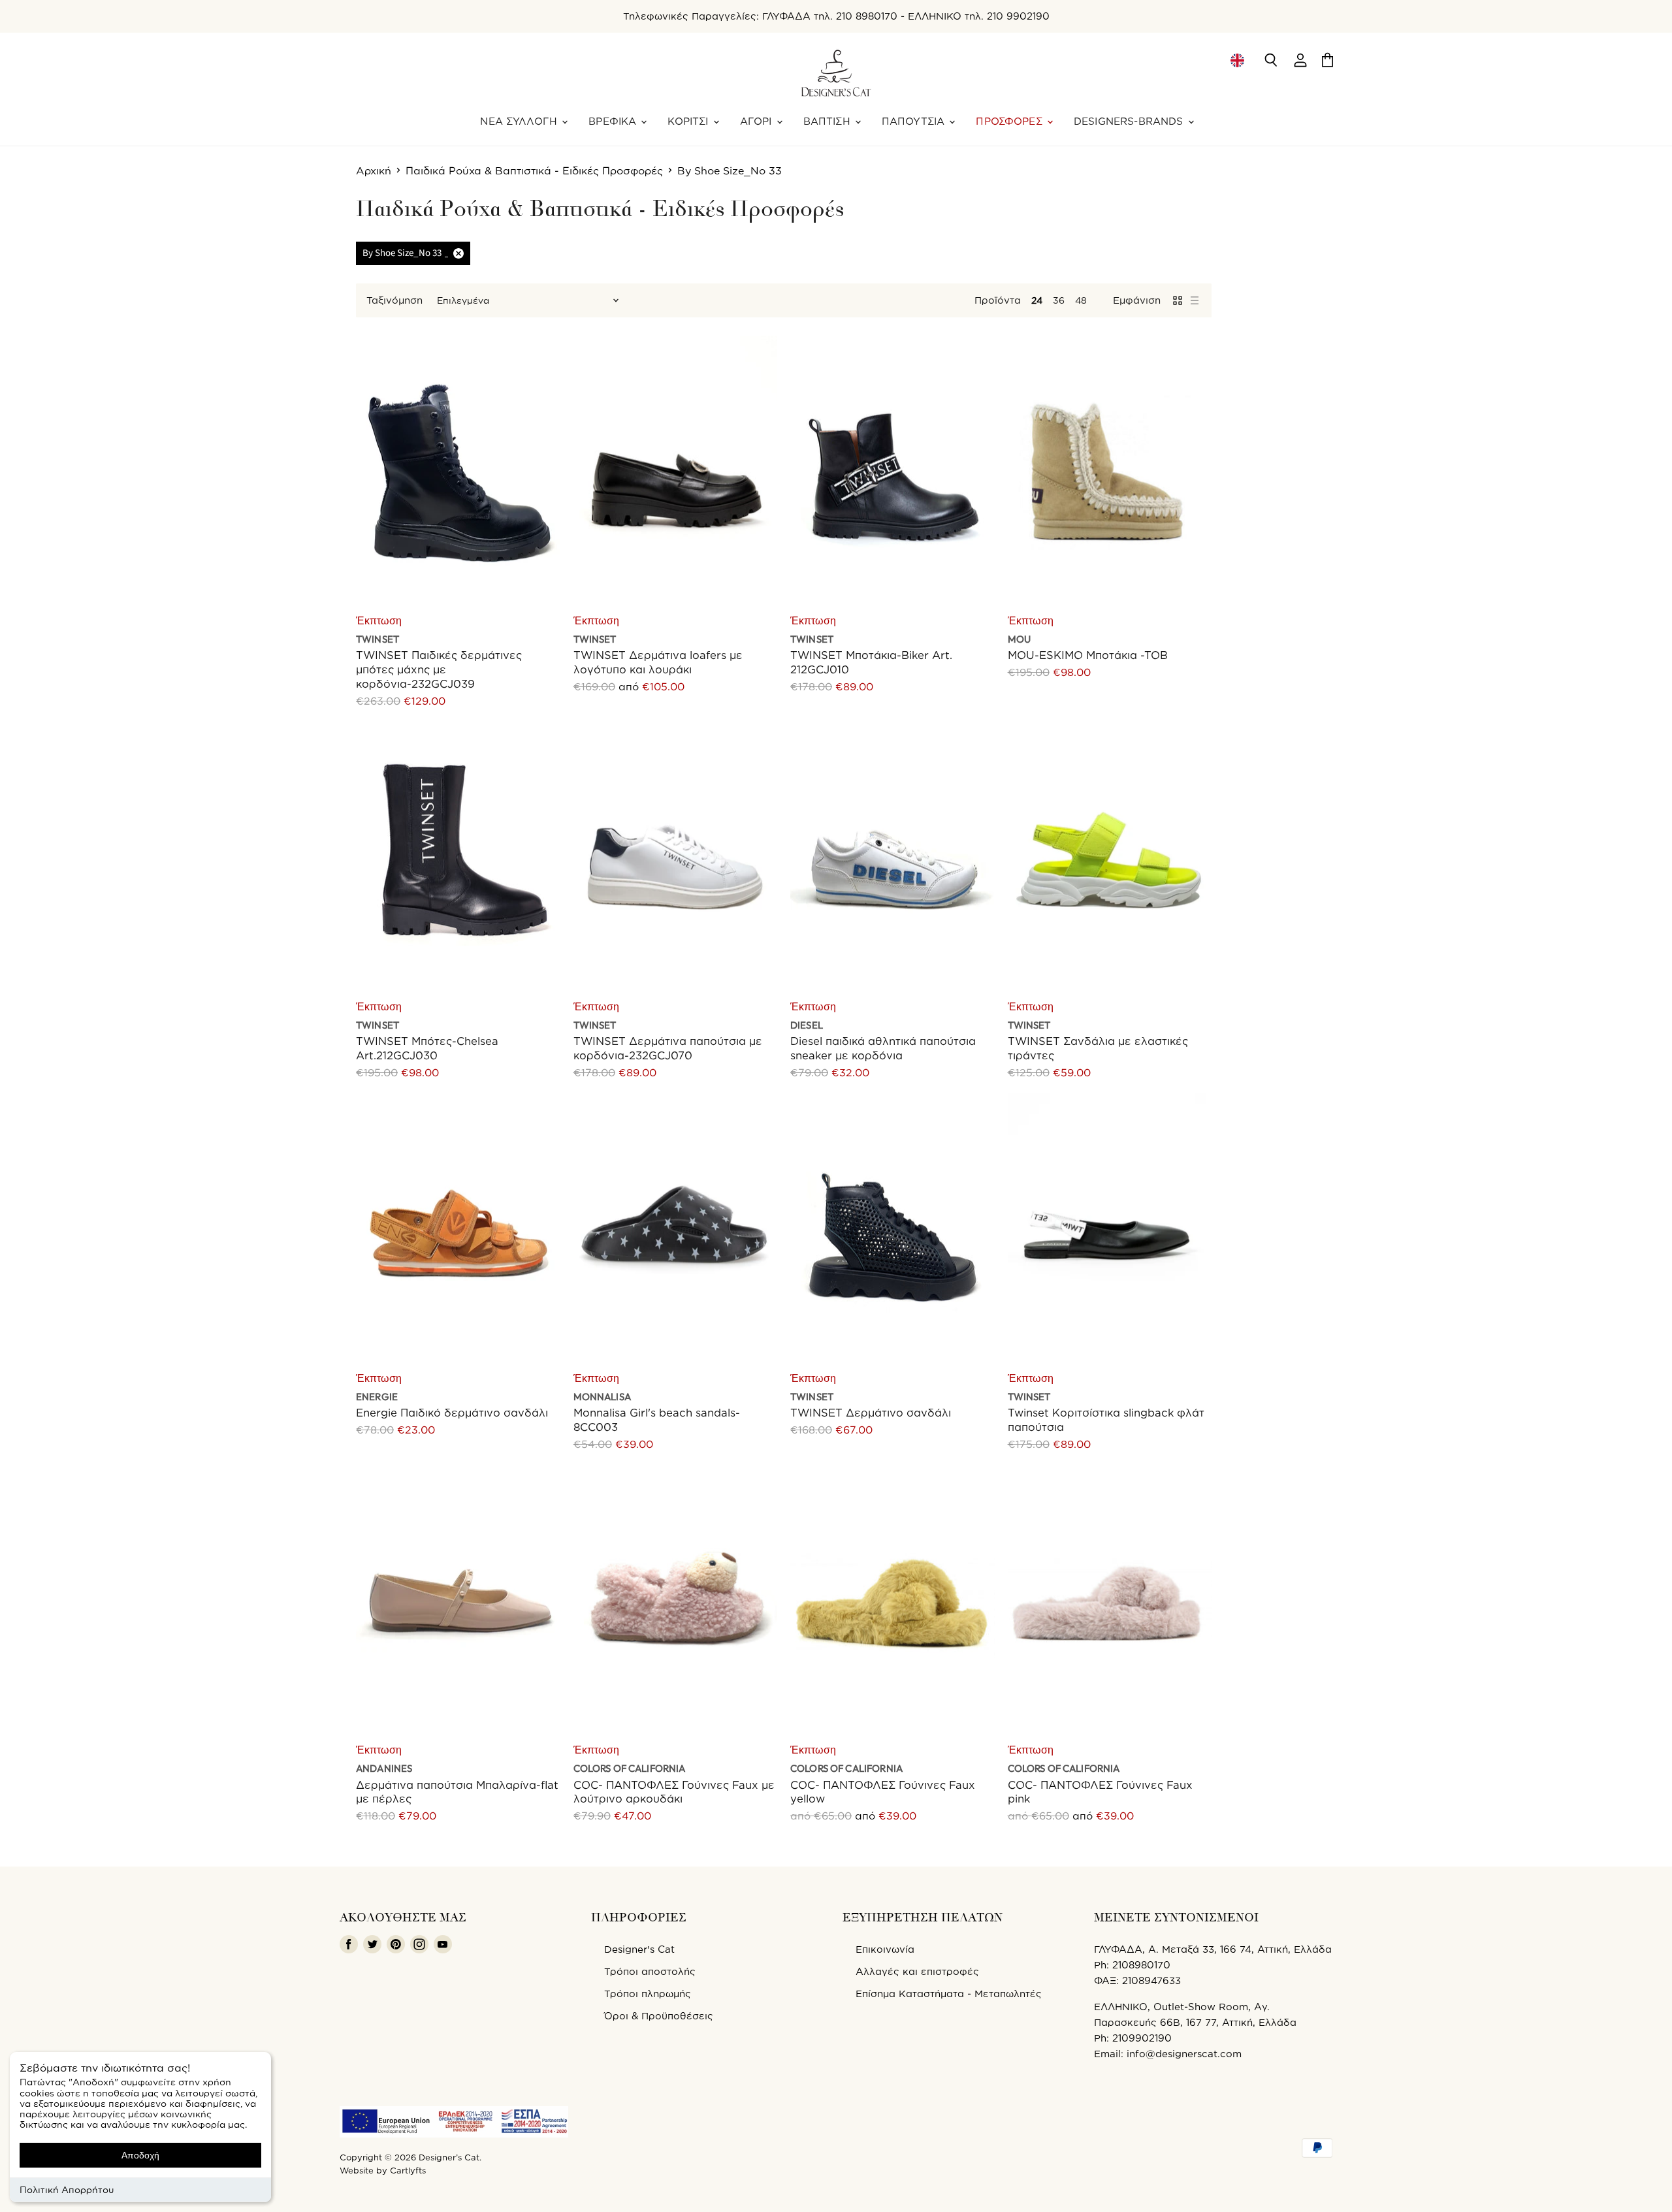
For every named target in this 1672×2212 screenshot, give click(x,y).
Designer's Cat (639, 1949)
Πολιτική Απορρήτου (67, 2189)
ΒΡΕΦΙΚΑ (614, 121)
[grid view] (1178, 300)
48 (1081, 300)
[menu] (1237, 60)
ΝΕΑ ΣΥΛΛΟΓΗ (520, 121)
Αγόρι (758, 121)
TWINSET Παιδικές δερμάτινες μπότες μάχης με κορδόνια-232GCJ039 (439, 669)
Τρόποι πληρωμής (648, 1994)
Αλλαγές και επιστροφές (917, 1971)
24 (1037, 300)
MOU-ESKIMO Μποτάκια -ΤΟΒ (1088, 655)
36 (1059, 300)
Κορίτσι (689, 121)
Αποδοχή (140, 2155)
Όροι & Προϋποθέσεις (659, 2016)
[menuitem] (1237, 60)
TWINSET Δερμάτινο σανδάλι (871, 1412)
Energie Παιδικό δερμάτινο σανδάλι (452, 1412)
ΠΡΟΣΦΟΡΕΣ (1011, 121)
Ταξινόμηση (394, 300)
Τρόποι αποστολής (650, 1971)
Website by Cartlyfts (383, 2170)
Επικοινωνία (885, 1949)
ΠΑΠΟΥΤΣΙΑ (915, 121)
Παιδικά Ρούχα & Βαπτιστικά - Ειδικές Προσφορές (534, 170)
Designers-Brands (1130, 121)
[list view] (1195, 300)
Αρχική (374, 170)
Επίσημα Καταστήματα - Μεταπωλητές (949, 1994)
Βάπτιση (828, 121)
